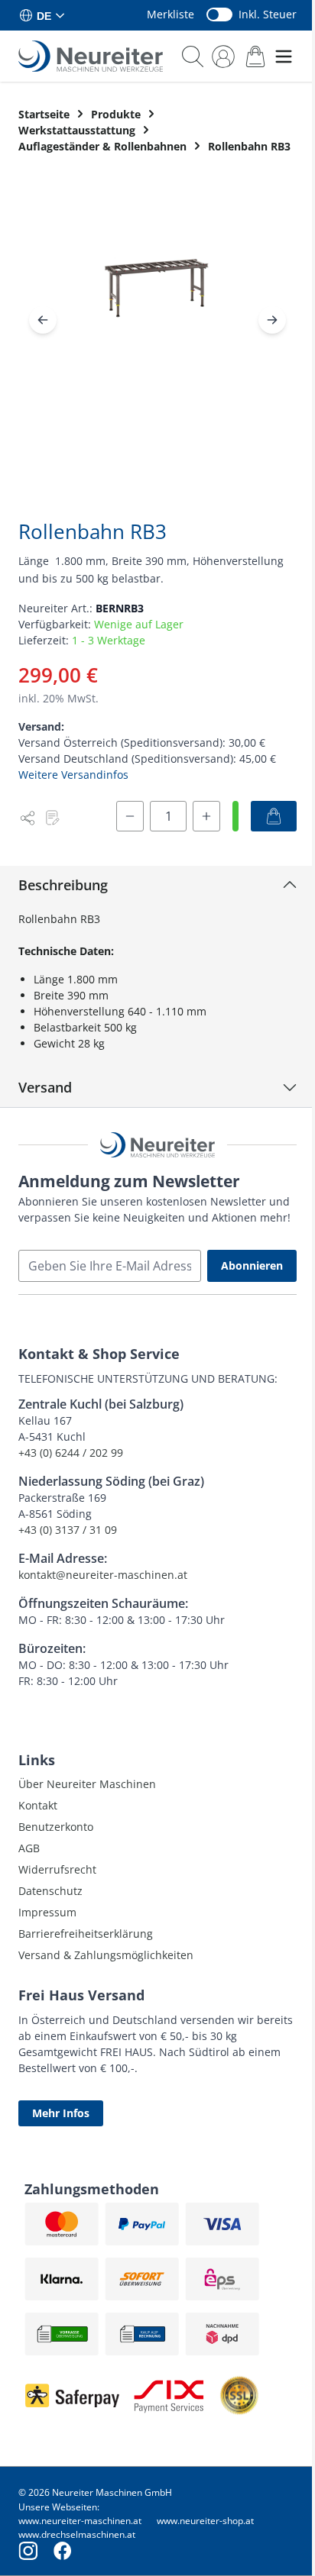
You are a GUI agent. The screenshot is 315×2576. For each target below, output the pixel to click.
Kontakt (38, 1805)
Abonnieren (252, 1265)
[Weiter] (272, 320)
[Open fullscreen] (157, 301)
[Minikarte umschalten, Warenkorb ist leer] (255, 56)
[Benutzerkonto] (223, 56)
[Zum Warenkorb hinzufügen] (274, 816)
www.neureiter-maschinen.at (80, 2521)
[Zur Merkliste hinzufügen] (52, 818)
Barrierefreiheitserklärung (86, 1934)
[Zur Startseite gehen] (91, 56)
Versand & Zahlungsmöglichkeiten (106, 1955)
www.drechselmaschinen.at (77, 2534)
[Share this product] (28, 818)
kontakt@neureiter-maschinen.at (103, 1575)
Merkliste (170, 14)
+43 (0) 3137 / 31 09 (68, 1530)
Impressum (47, 1912)
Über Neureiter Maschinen (87, 1784)
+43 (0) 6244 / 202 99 (71, 1453)
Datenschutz (50, 1891)
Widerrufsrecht (57, 1869)
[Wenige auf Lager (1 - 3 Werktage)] (235, 816)
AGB (29, 1848)
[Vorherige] (43, 320)
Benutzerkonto (56, 1827)
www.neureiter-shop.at (205, 2521)
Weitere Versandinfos (73, 775)
